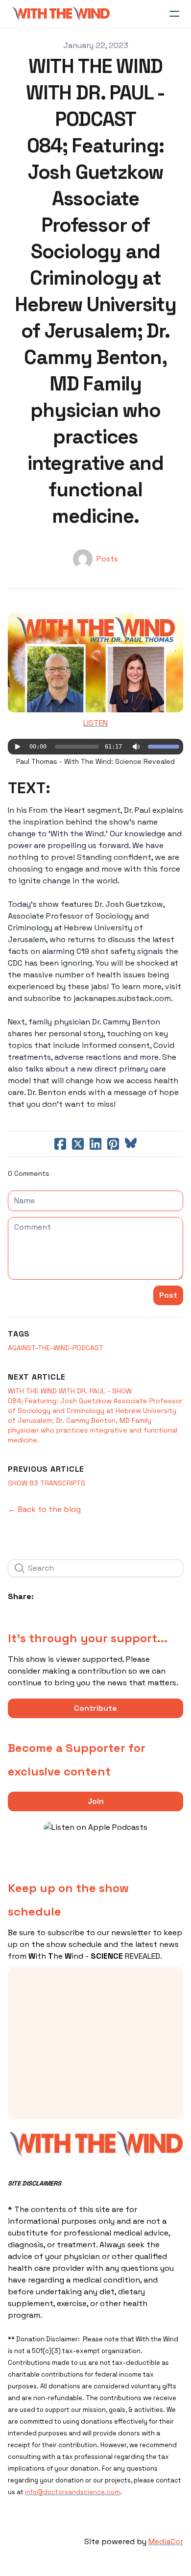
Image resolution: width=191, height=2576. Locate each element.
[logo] (61, 14)
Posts (107, 559)
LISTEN (95, 723)
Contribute (95, 1708)
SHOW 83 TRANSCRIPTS (47, 1483)
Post (168, 1295)
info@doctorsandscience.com (72, 2492)
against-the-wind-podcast (56, 1348)
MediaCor (166, 2541)
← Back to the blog (44, 1509)
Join (96, 1801)
